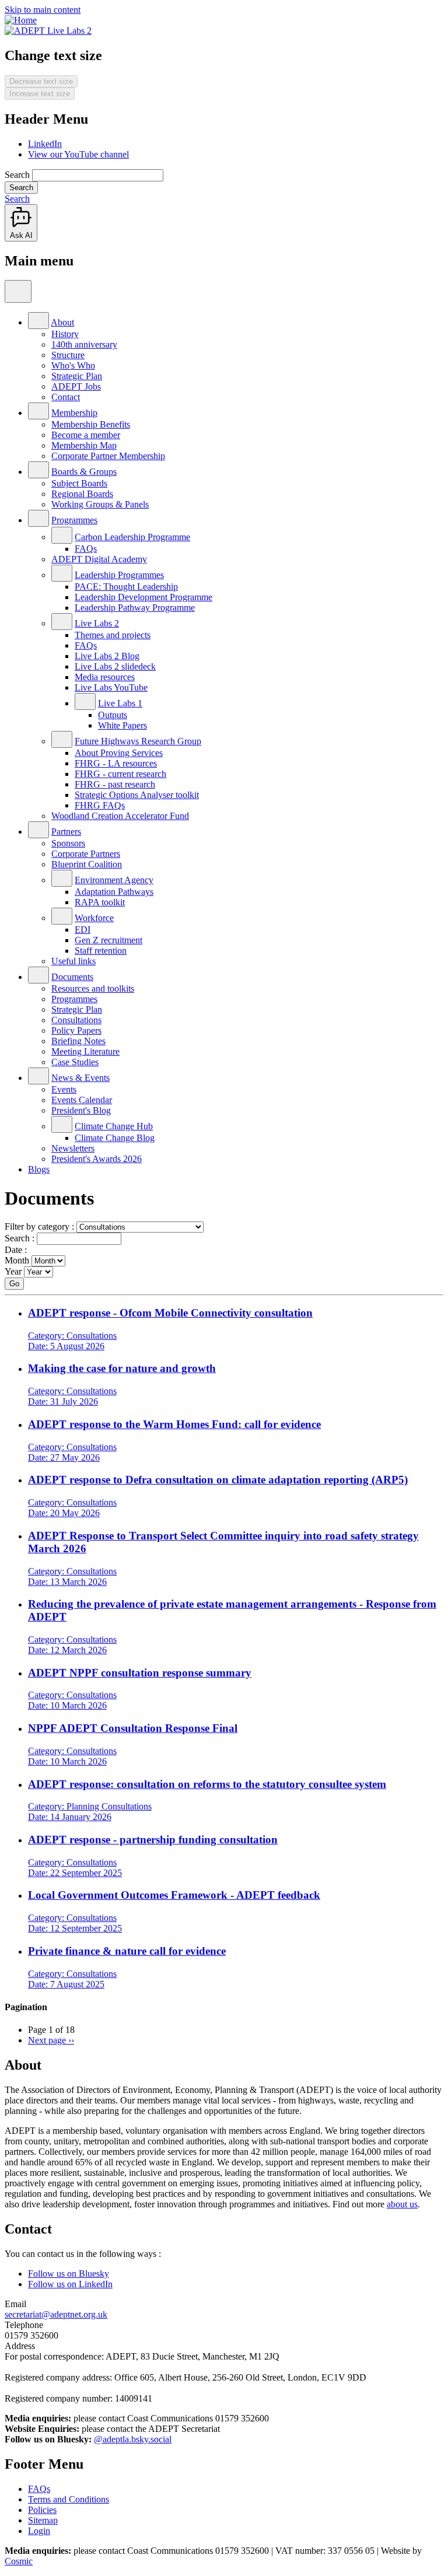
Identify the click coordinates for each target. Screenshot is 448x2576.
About (62, 322)
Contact (66, 397)
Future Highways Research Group (138, 741)
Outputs (113, 715)
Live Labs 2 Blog (107, 656)
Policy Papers (76, 1030)
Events (64, 1089)
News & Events (80, 1078)
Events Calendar (82, 1100)
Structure (68, 355)
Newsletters (73, 1148)
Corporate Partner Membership (108, 456)
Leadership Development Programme (143, 597)
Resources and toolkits (93, 988)
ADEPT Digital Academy (99, 559)
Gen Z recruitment (108, 940)
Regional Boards (82, 494)
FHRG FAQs (100, 805)
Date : (16, 1250)
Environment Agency (114, 880)
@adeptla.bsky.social (133, 2439)
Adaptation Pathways (114, 892)
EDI (83, 930)
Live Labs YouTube (111, 687)
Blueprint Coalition (87, 864)
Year (13, 1271)
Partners (66, 832)
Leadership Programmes (119, 575)
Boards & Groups (84, 472)
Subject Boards (79, 483)
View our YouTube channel (78, 154)
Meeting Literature (85, 1051)
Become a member (86, 435)
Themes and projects (113, 635)
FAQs (86, 549)
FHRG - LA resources (116, 763)
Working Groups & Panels (100, 504)
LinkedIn (45, 144)
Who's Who (73, 365)
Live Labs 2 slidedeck (115, 666)
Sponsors (68, 843)
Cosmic (19, 2561)
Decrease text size (41, 81)
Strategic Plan (77, 376)
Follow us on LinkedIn (70, 2284)
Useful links (73, 961)
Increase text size (40, 94)
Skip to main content (43, 10)
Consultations (76, 1020)
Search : (20, 1238)
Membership (74, 413)
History (65, 334)
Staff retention (101, 951)
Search (17, 175)
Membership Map (84, 445)
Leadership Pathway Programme (135, 608)
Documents (72, 977)
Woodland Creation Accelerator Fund (120, 816)
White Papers (123, 725)
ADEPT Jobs (76, 386)
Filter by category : (39, 1226)
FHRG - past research (115, 784)
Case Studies (75, 1062)
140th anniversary (84, 344)
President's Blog (81, 1110)
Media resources (105, 677)
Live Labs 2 (97, 623)
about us (402, 2204)
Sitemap (43, 2520)
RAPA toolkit (100, 902)
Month (17, 1260)
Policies (42, 2510)
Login (39, 2531)
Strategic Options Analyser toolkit (137, 795)
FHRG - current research (120, 774)
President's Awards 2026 (97, 1159)
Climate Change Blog (115, 1138)
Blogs (39, 1169)
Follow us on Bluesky (69, 2274)
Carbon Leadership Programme (132, 537)
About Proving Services (119, 753)
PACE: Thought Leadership (126, 587)
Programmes (74, 520)
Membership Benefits (91, 424)
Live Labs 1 (120, 703)
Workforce (94, 918)
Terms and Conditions (69, 2499)
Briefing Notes (78, 1041)
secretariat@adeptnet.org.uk (56, 2314)
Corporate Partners (86, 854)
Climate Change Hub (114, 1126)
